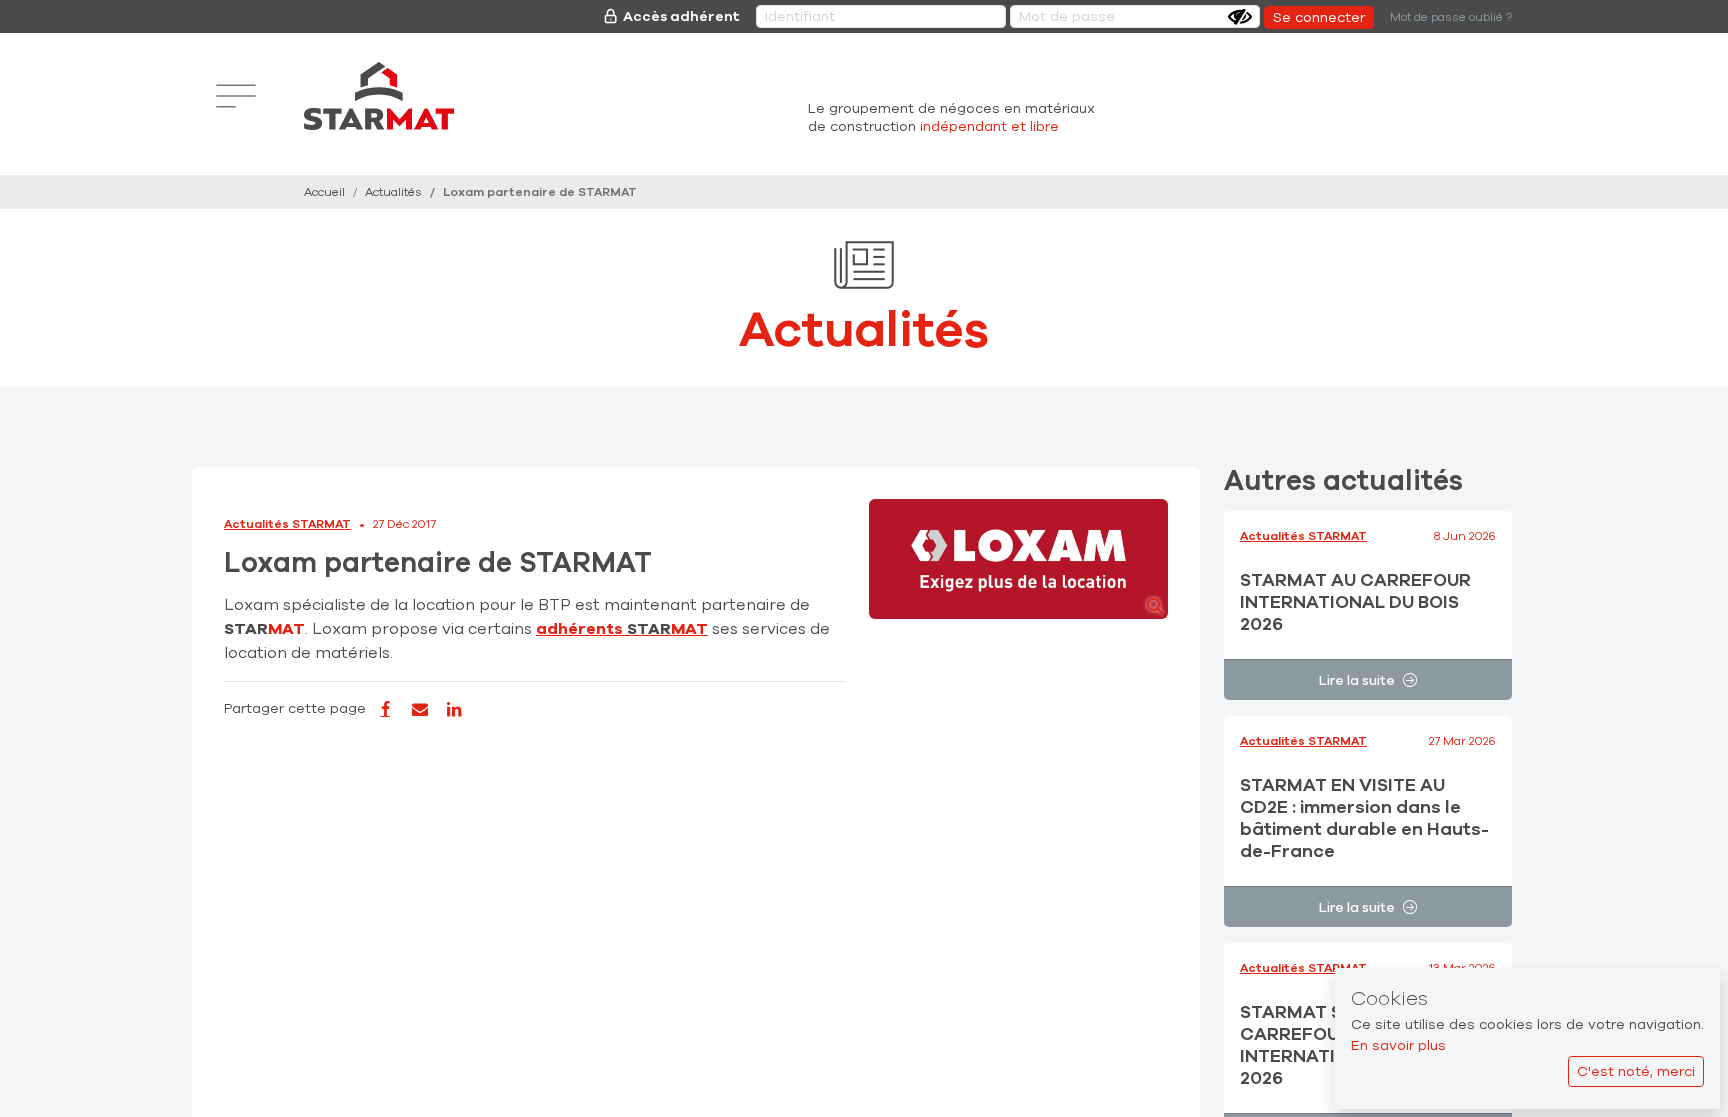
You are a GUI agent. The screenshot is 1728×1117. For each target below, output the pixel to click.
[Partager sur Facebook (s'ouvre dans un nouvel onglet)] (385, 710)
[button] (1018, 559)
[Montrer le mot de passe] (1240, 17)
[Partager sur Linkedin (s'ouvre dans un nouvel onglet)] (454, 710)
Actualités (393, 192)
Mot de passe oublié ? (1451, 17)
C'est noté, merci (1636, 1071)
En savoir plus (1398, 1045)
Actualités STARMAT (287, 524)
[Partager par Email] (419, 710)
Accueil (324, 192)
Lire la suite (1357, 680)
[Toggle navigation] (236, 96)
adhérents (622, 629)
